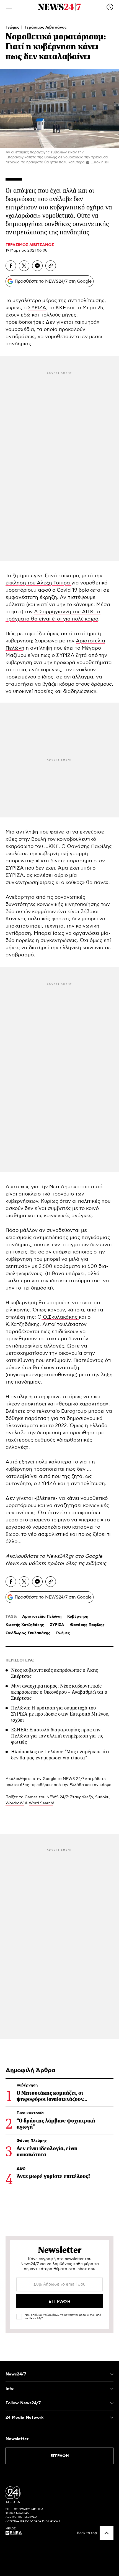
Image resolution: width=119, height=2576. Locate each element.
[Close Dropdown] (112, 2374)
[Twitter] (24, 266)
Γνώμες (13, 27)
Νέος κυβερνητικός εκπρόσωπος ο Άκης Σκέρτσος (55, 1673)
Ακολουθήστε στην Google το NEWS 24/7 (45, 1779)
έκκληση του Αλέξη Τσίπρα (38, 583)
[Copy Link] (51, 266)
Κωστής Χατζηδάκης (25, 1625)
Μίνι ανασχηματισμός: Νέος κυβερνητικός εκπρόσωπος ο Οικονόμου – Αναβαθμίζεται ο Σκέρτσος (59, 1692)
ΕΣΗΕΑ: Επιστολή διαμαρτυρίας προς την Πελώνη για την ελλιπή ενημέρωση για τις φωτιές (57, 1736)
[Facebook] (11, 266)
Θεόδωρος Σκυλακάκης (28, 1633)
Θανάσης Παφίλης (89, 847)
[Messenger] (37, 266)
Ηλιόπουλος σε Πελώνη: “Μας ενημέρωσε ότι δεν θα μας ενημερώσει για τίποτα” (60, 1755)
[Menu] (9, 7)
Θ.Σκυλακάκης (60, 1317)
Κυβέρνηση (78, 1617)
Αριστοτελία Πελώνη (42, 1617)
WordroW (15, 1803)
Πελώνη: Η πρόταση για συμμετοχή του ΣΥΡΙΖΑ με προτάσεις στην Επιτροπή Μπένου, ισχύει (60, 1714)
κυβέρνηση (20, 663)
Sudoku (102, 1797)
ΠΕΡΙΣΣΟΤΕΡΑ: (20, 1660)
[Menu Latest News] (110, 7)
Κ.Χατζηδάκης (23, 1324)
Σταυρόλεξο (82, 1797)
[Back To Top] (107, 2533)
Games (31, 1797)
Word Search (41, 1803)
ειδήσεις (96, 1564)
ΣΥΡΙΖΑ (37, 308)
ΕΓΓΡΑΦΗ (60, 2456)
